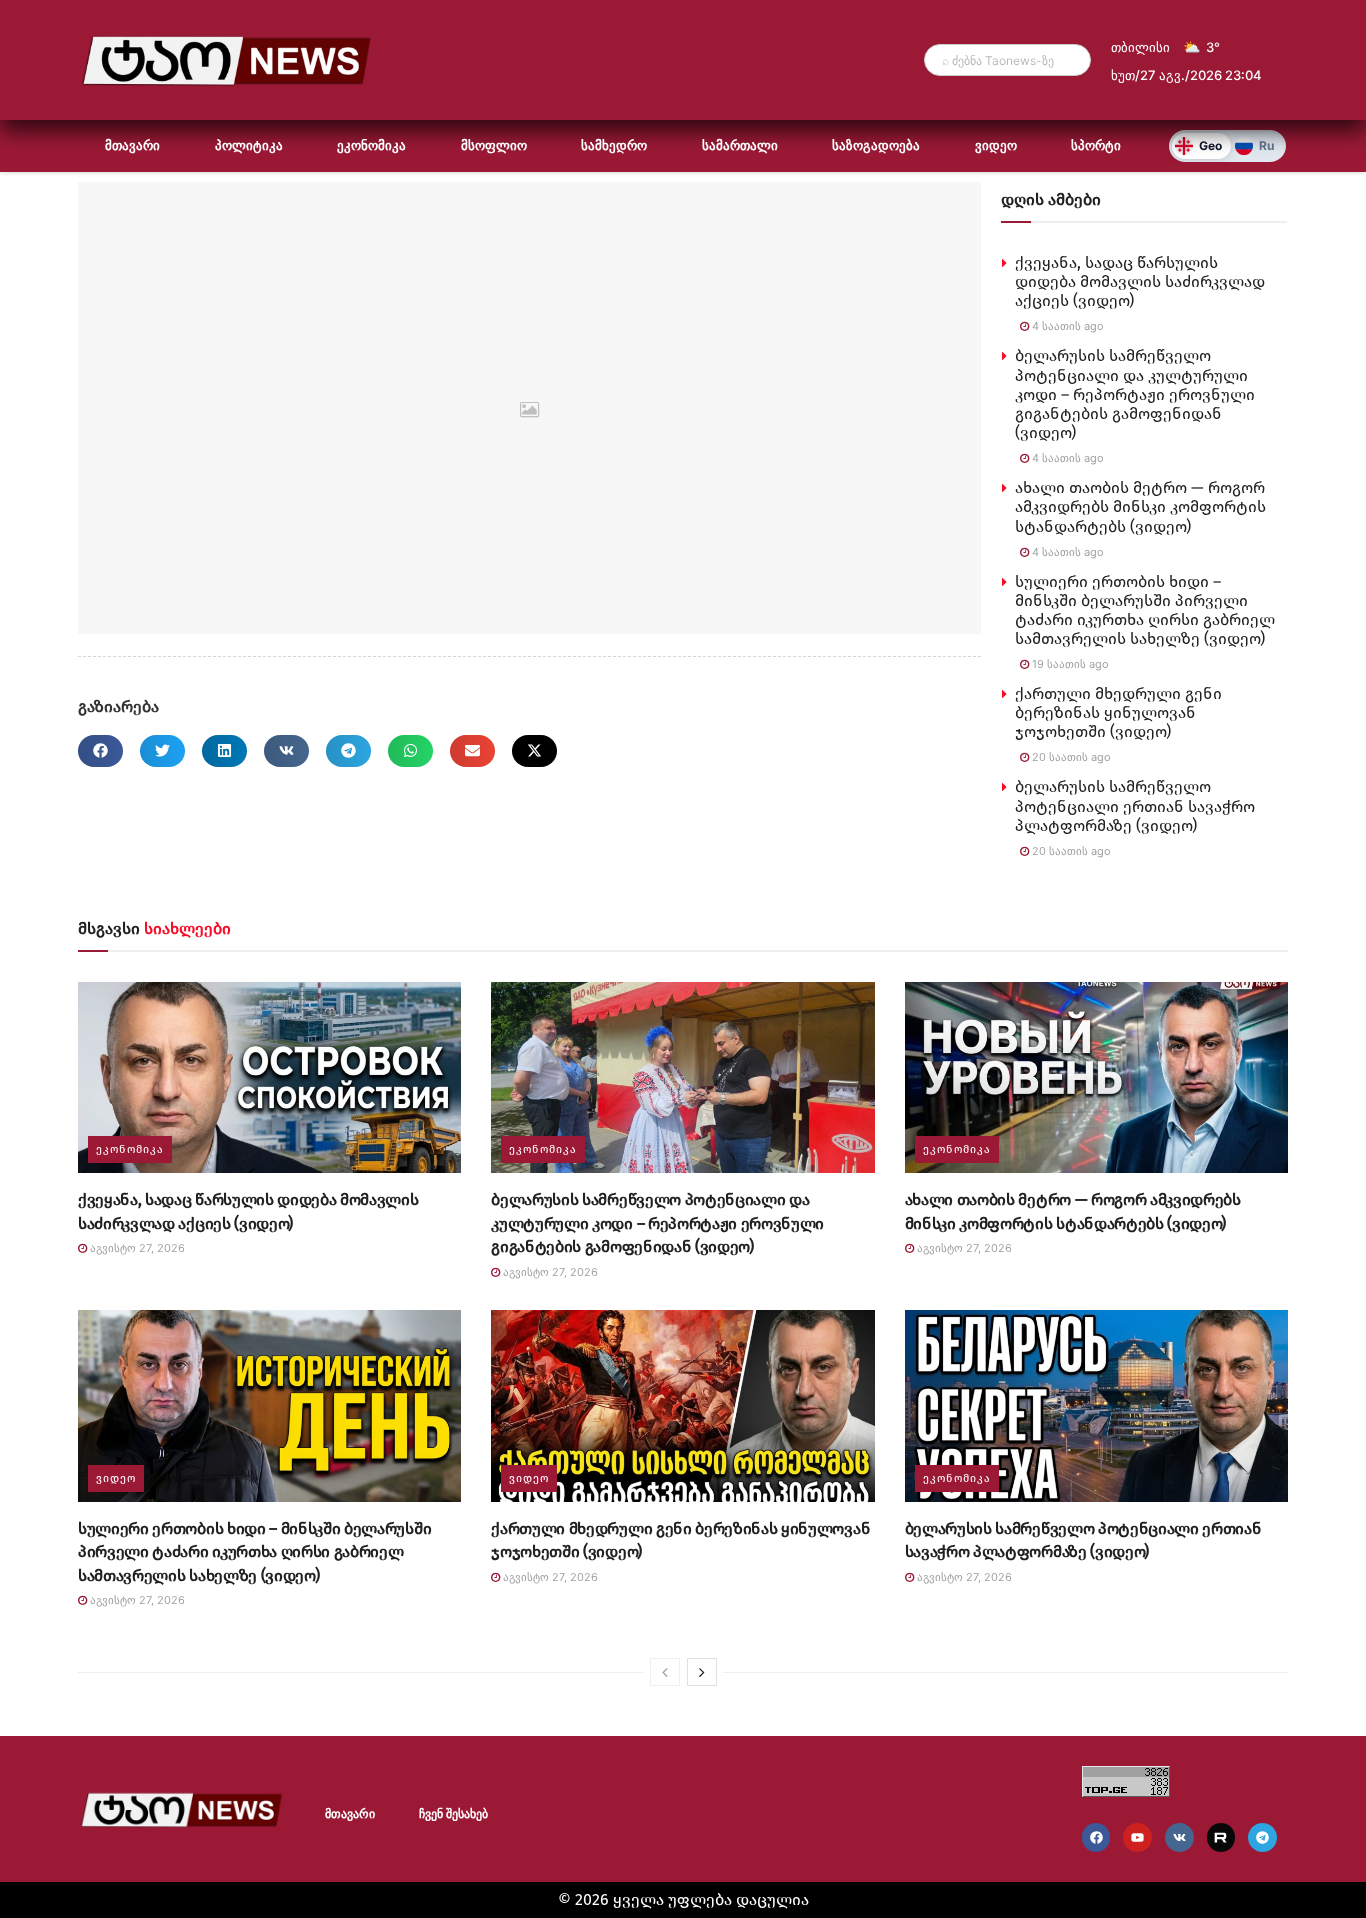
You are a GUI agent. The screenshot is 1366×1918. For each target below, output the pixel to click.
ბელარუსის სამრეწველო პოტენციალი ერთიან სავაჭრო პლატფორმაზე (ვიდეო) (1135, 805)
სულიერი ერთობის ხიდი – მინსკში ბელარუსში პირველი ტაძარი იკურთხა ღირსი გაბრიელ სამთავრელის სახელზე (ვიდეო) (1145, 610)
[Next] (702, 1672)
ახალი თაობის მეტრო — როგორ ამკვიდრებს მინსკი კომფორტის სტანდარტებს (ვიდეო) (1140, 506)
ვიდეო (996, 145)
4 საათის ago (1066, 326)
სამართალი (740, 145)
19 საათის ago (1069, 664)
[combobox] (1007, 60)
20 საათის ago (1070, 757)
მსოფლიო (494, 145)
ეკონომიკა (371, 145)
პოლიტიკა (249, 145)
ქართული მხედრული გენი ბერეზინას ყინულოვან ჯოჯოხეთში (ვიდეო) (1118, 712)
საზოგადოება (876, 145)
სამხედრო (614, 145)
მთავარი (132, 145)
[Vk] (1179, 1837)
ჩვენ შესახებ (453, 1814)
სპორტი (1096, 145)
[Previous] (665, 1672)
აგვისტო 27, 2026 (136, 1248)
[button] (100, 751)
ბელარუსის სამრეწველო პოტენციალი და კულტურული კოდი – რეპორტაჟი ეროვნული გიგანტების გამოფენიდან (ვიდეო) (1135, 394)
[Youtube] (1137, 1837)
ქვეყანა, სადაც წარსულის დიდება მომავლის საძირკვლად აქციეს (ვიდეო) (1140, 281)
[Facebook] (1096, 1837)
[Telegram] (1262, 1837)
